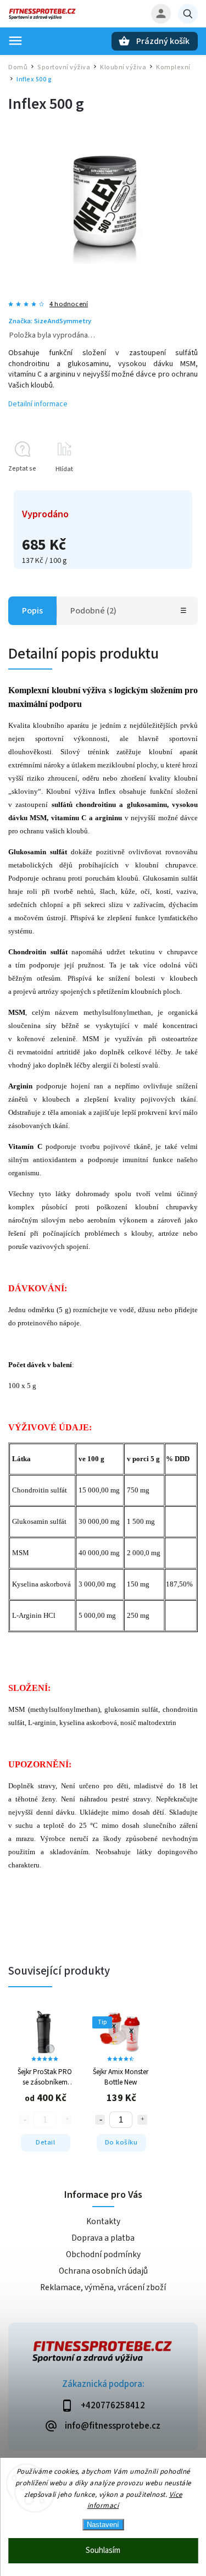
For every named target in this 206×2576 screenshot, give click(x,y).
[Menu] (15, 41)
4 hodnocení (69, 304)
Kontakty (103, 2221)
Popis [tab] (32, 611)
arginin (107, 818)
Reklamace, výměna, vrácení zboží (103, 2287)
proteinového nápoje (49, 1323)
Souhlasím (103, 2550)
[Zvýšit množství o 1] (142, 2120)
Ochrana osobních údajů (103, 2271)
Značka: (50, 321)
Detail (45, 2142)
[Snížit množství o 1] (100, 2120)
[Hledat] (188, 14)
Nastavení (103, 2525)
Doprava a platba (103, 2238)
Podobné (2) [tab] (93, 611)
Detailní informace (38, 404)
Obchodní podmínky (103, 2254)
